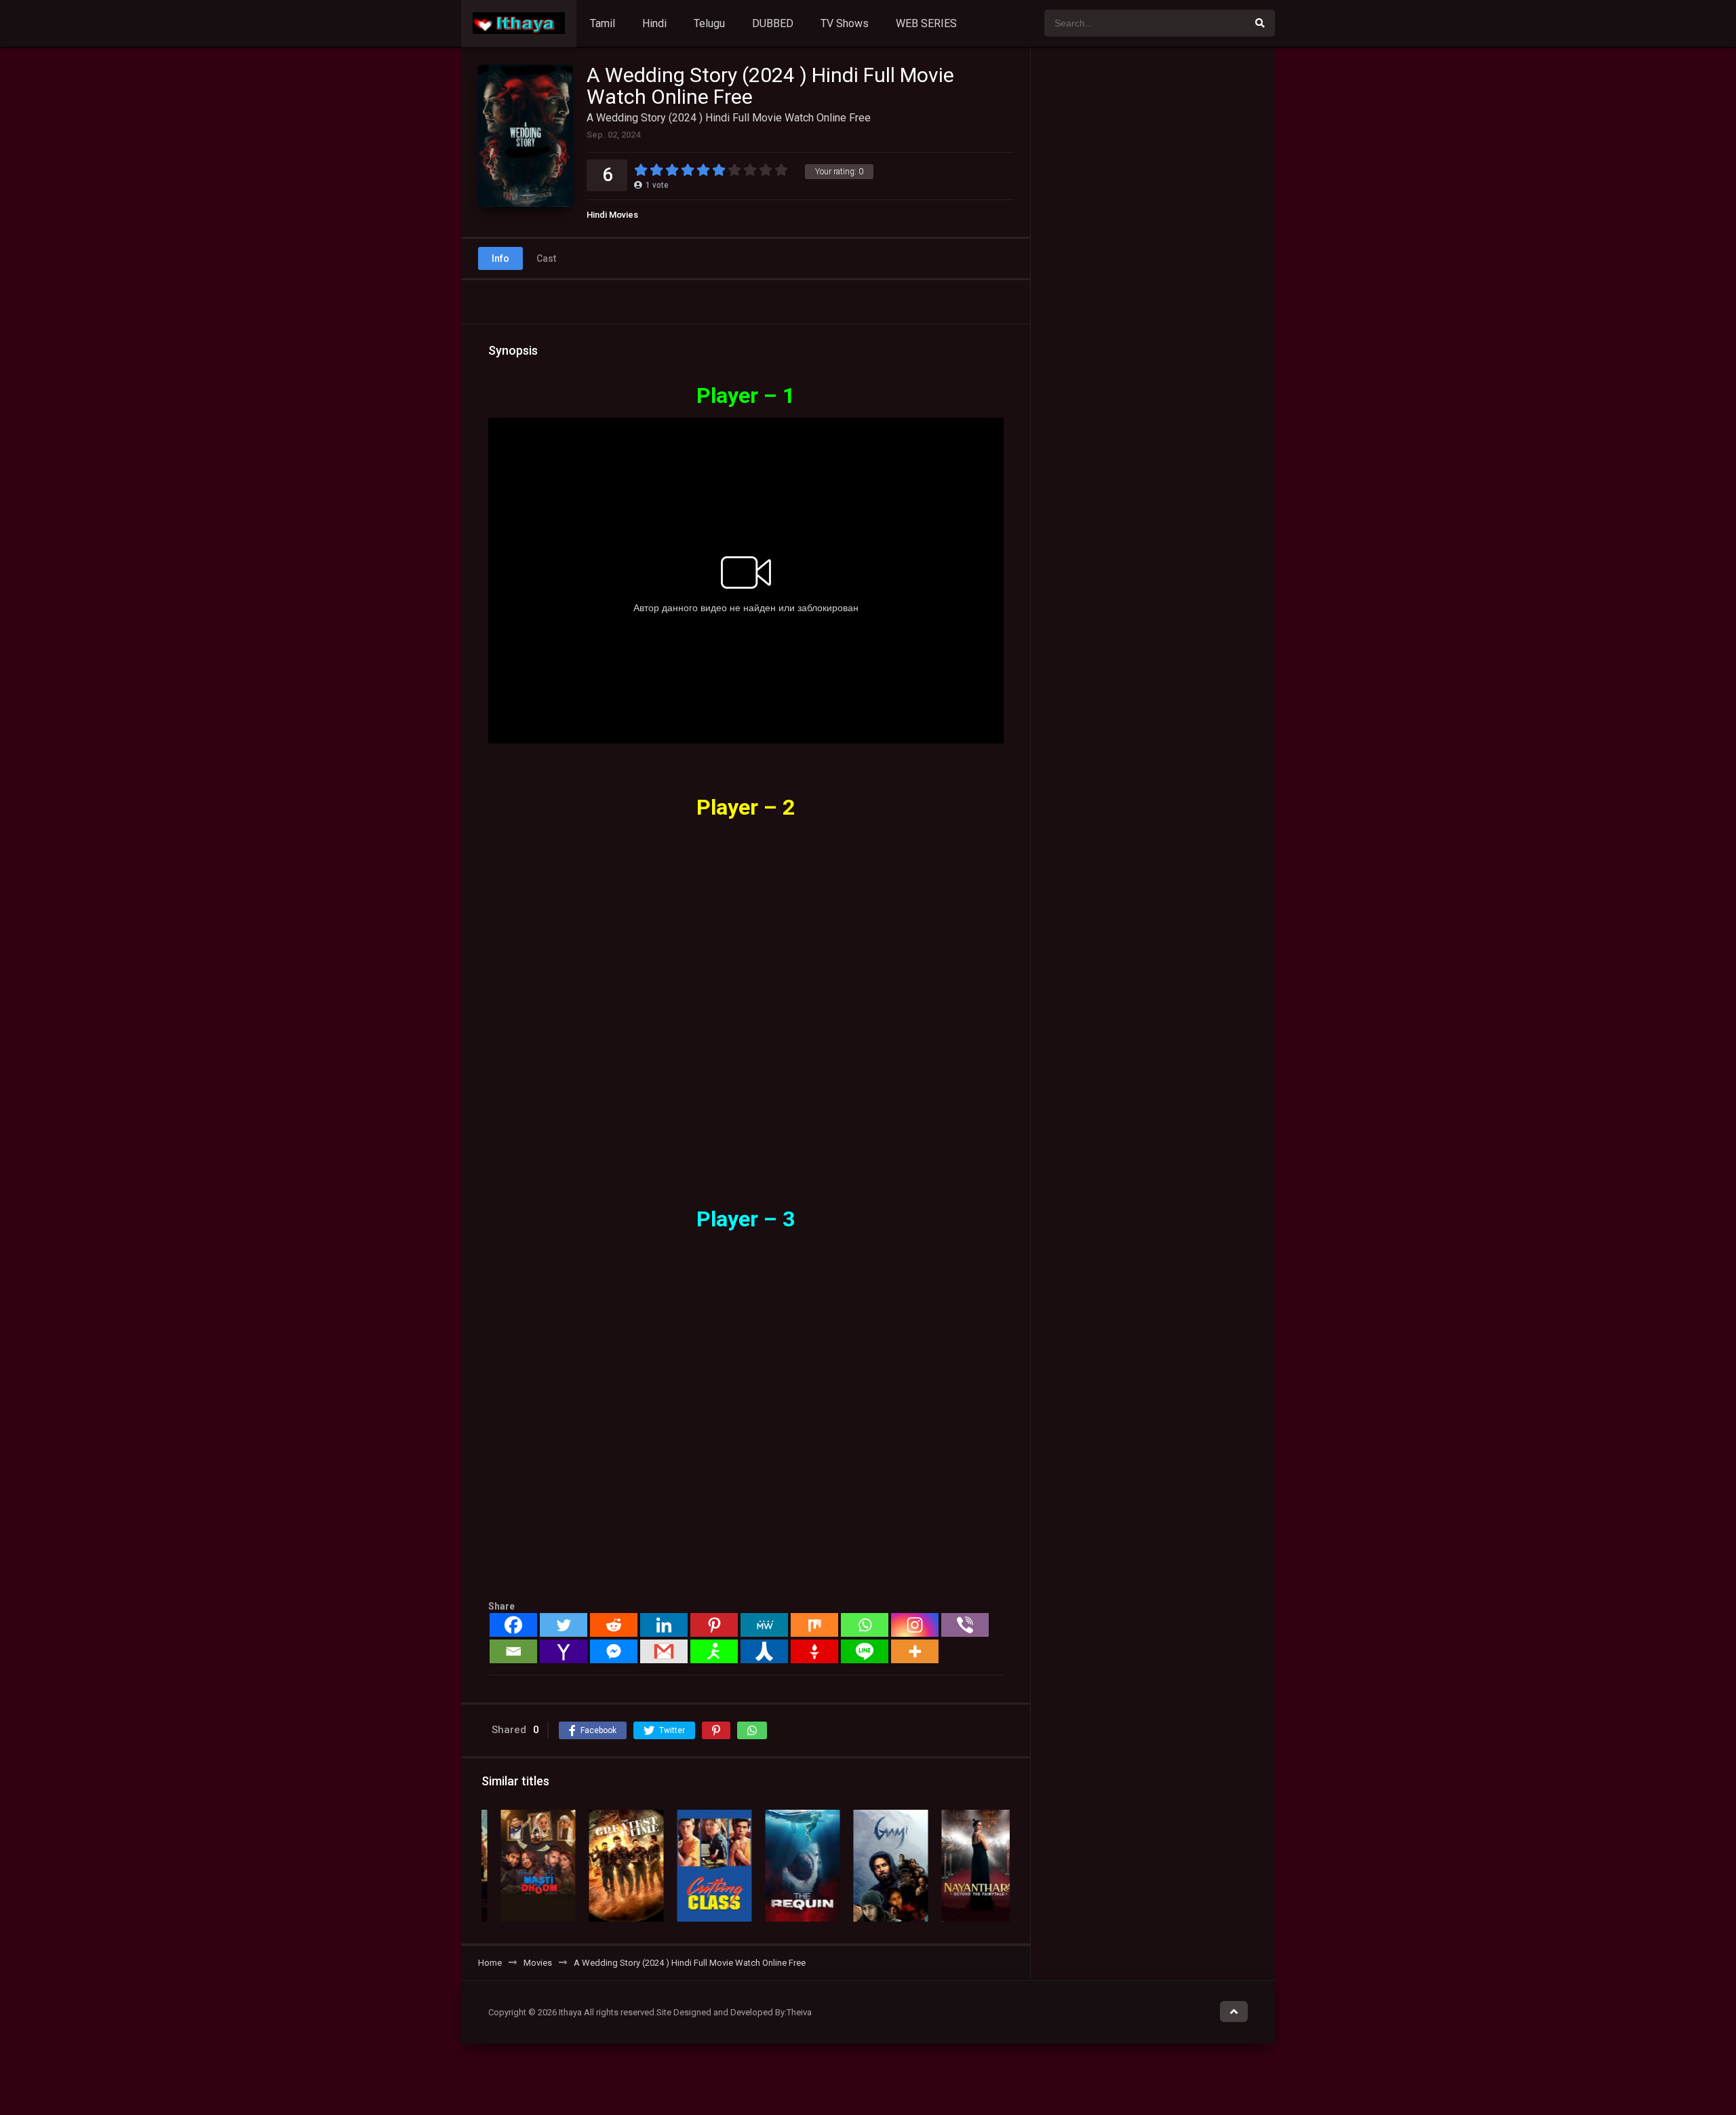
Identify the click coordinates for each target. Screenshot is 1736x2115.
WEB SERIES (926, 23)
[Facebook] (513, 1625)
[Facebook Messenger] (614, 1651)
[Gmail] (664, 1651)
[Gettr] (814, 1651)
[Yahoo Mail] (564, 1651)
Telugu (709, 23)
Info (500, 258)
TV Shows (845, 23)
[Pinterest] (714, 1625)
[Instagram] (915, 1625)
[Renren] (764, 1651)
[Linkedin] (664, 1625)
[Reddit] (614, 1625)
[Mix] (814, 1625)
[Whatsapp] (865, 1625)
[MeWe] (764, 1625)
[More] (915, 1651)
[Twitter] (564, 1625)
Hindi (654, 23)
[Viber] (965, 1625)
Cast (546, 258)
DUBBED (773, 23)
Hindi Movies (612, 215)
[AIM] (714, 1651)
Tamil (603, 23)
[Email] (513, 1651)
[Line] (865, 1651)
